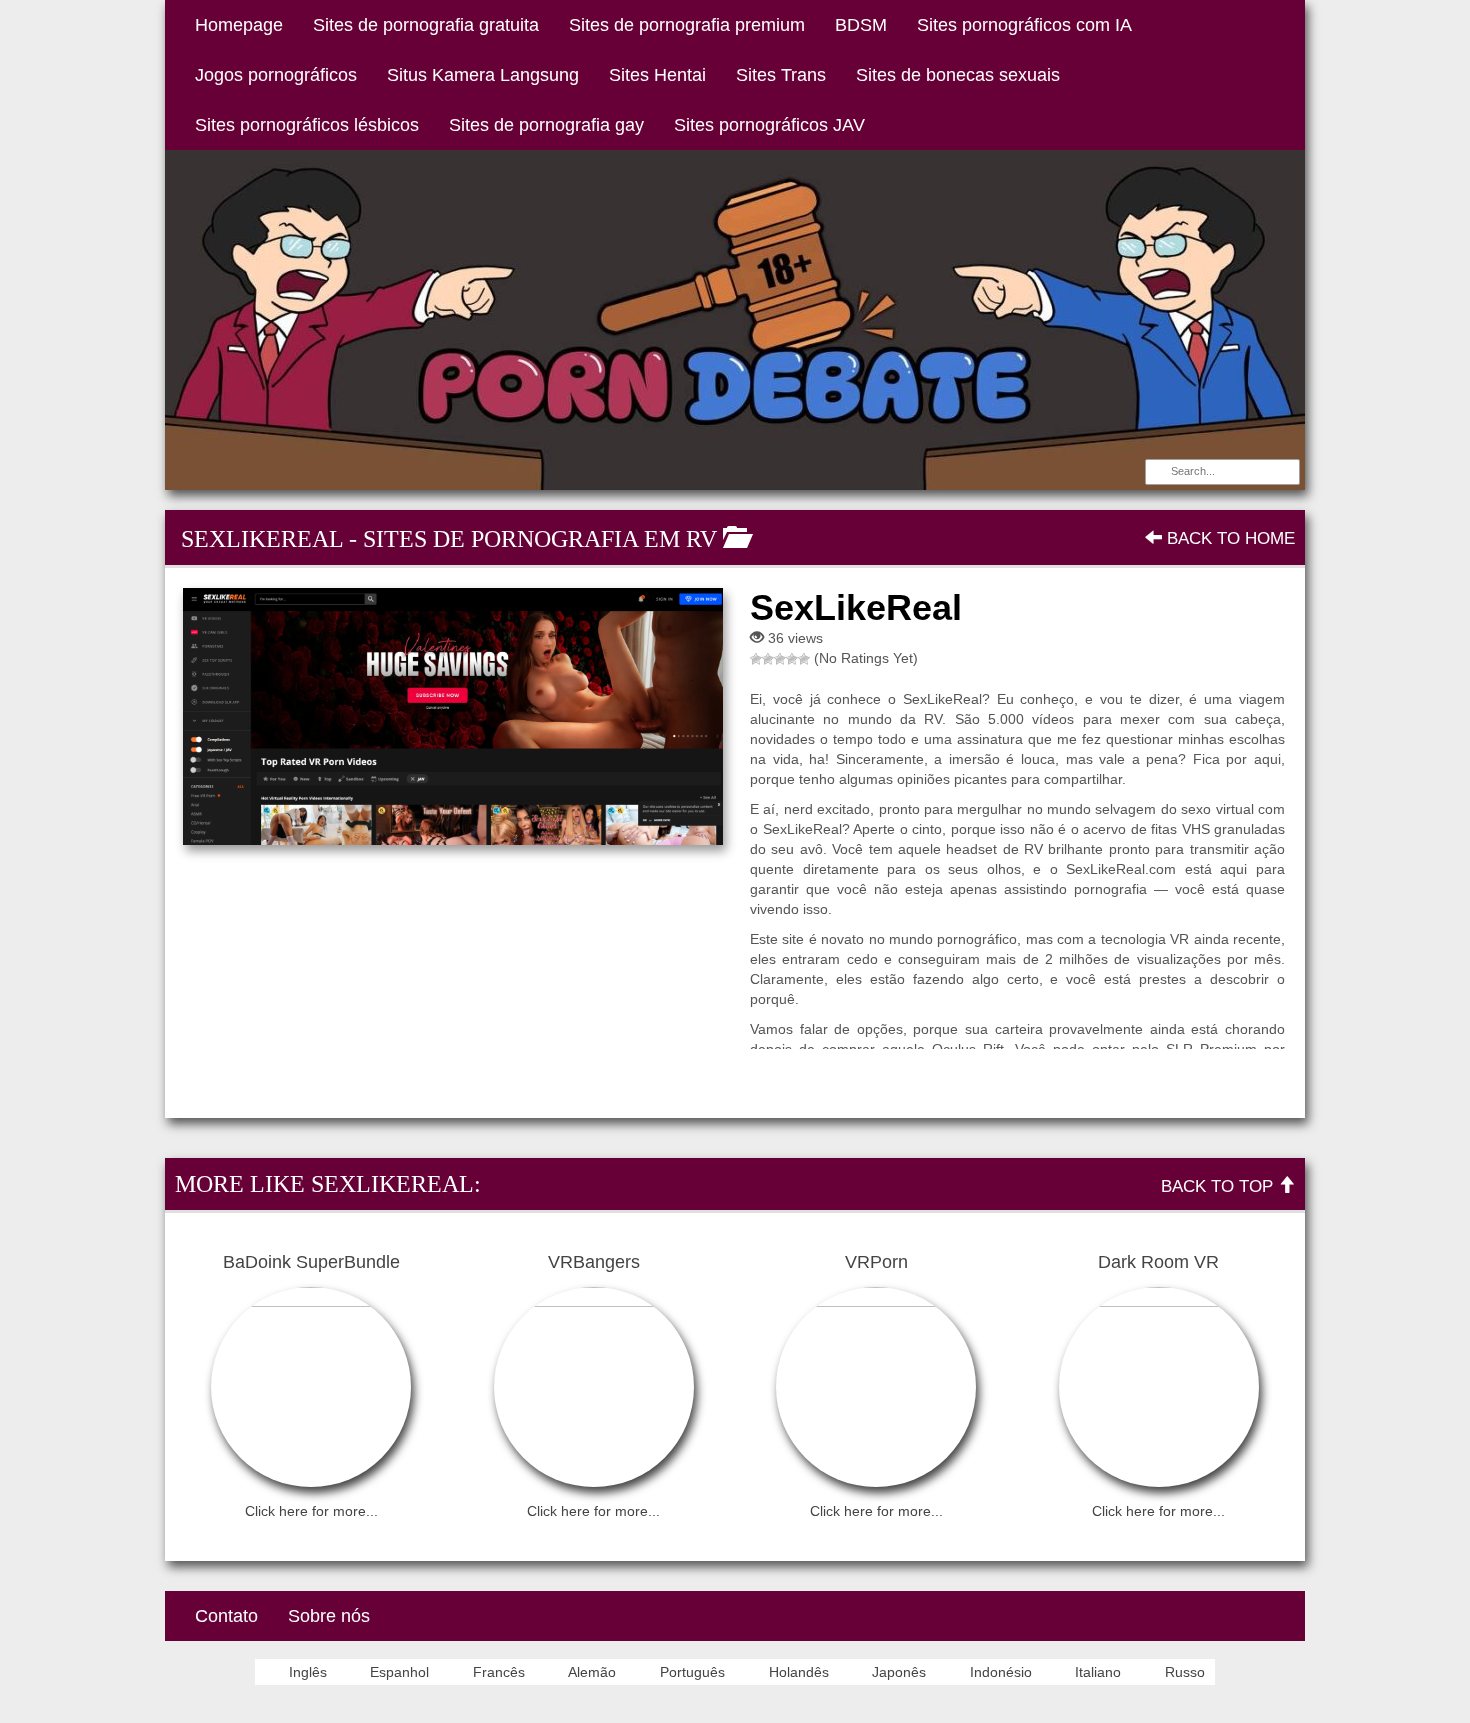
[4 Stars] (792, 659)
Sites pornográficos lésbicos (307, 125)
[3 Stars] (780, 659)
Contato (226, 1616)
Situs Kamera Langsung (483, 75)
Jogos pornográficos (276, 75)
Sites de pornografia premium (687, 25)
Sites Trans (781, 75)
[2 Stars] (768, 659)
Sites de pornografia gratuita (426, 25)
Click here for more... (311, 1511)
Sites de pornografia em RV (540, 539)
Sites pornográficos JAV (769, 125)
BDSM (861, 25)
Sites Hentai (657, 75)
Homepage (239, 25)
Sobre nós (329, 1616)
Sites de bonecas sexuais (958, 75)
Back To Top (1219, 1186)
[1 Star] (756, 659)
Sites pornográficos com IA (1024, 25)
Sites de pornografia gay (546, 125)
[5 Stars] (804, 659)
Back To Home (1228, 538)
